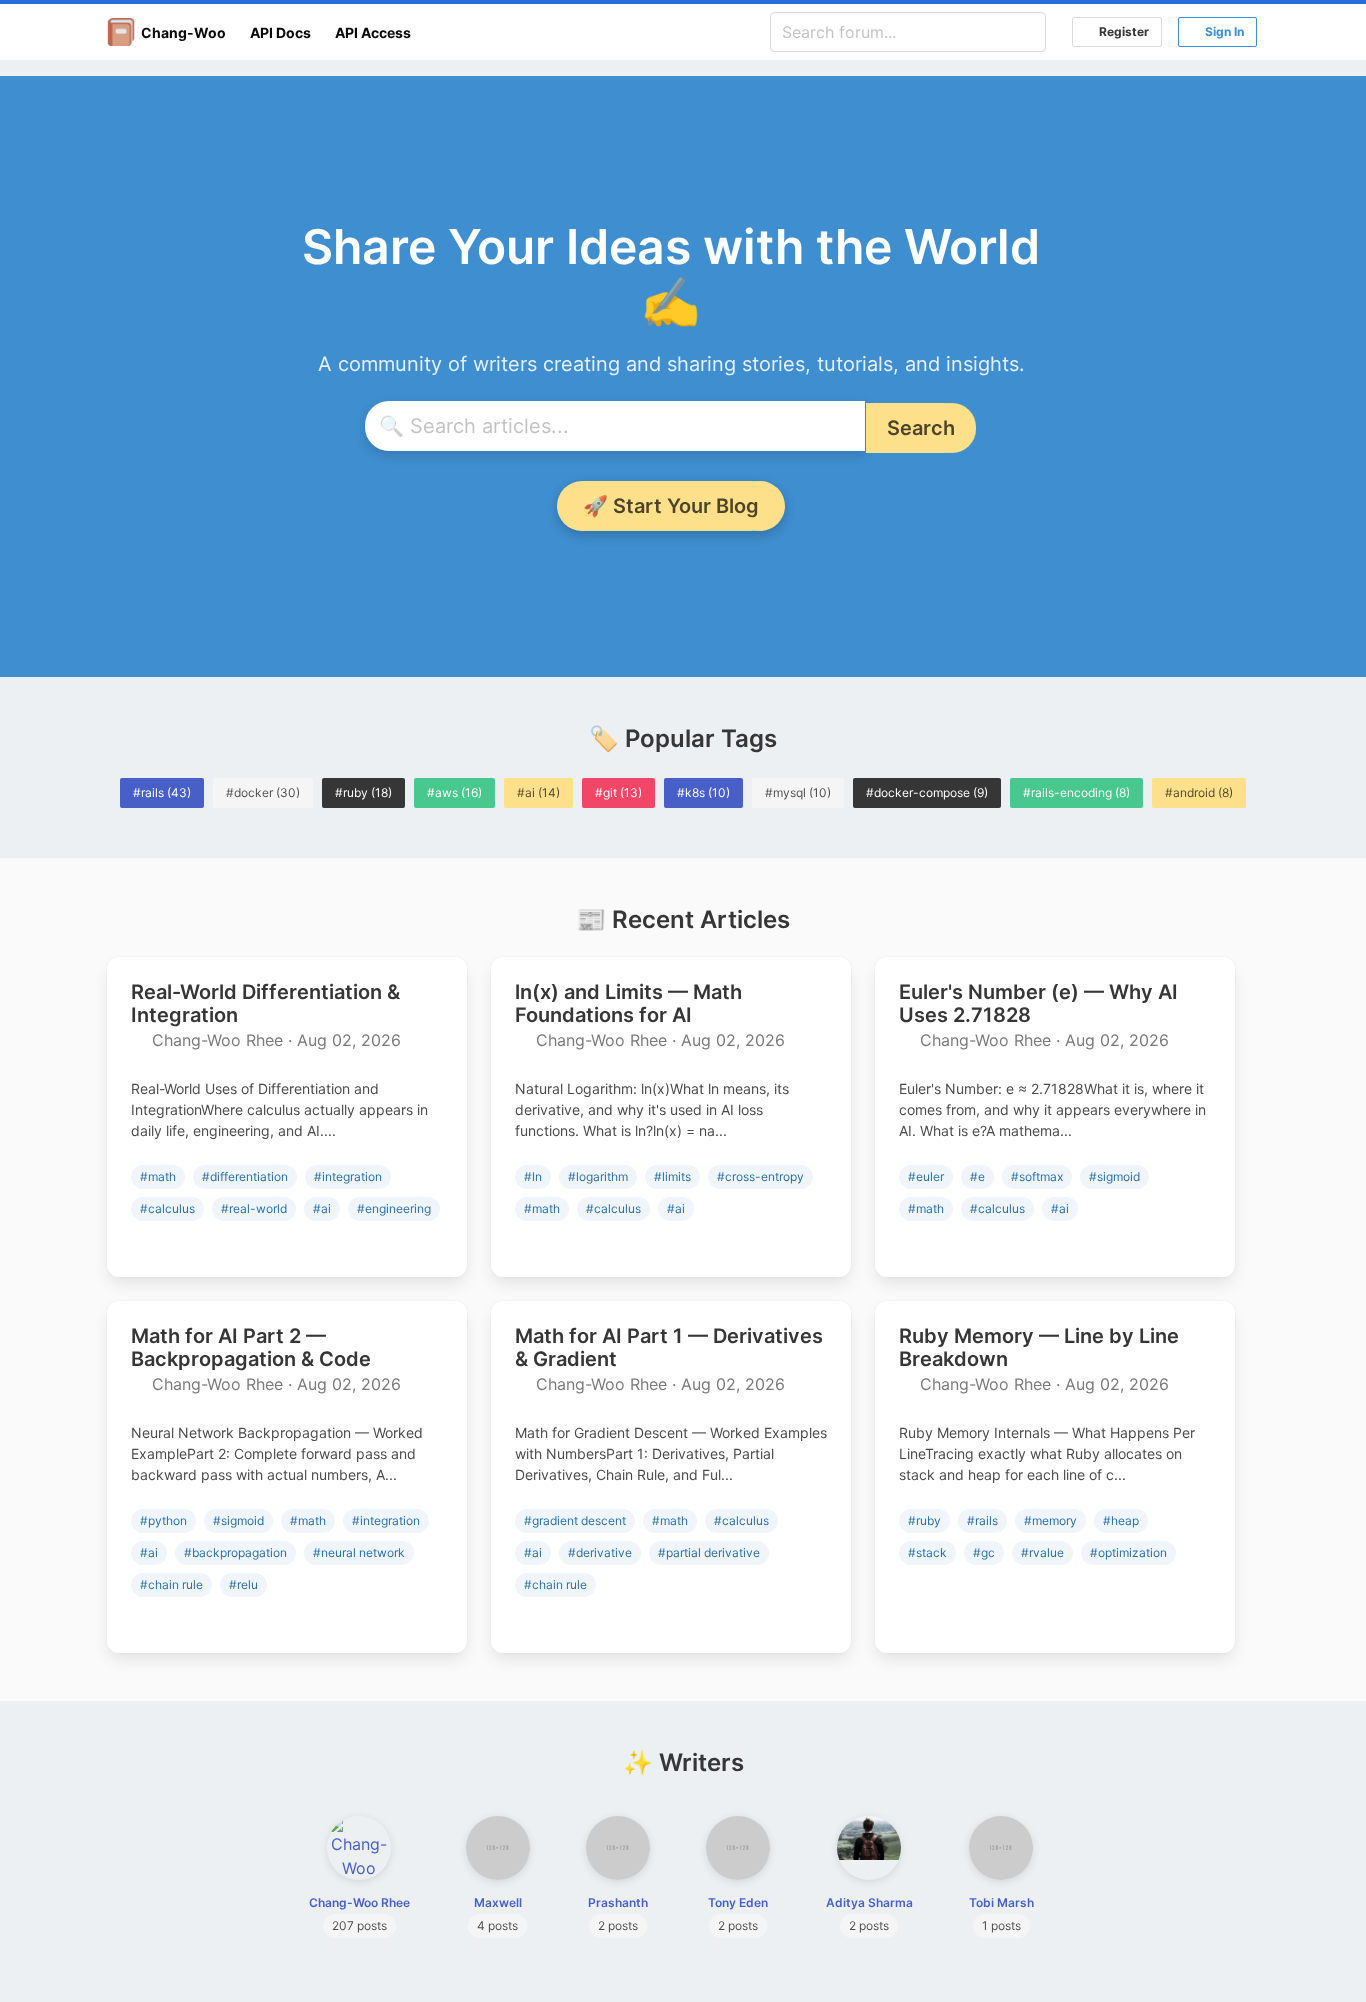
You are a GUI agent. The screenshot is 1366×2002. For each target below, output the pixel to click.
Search (921, 428)
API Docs (280, 32)
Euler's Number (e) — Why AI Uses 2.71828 (1038, 1003)
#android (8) (1199, 792)
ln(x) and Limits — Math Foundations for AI (628, 1003)
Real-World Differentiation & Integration (265, 1003)
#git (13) (618, 792)
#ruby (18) (363, 792)
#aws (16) (454, 792)
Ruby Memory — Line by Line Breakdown (1039, 1347)
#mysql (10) (798, 792)
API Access (373, 32)
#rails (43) (162, 792)
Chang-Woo (180, 32)
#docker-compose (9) (927, 792)
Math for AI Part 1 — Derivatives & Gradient (669, 1347)
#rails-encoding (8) (1076, 792)
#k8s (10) (703, 792)
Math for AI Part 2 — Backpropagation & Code (251, 1347)
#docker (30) (263, 792)
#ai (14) (538, 792)
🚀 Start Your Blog (671, 506)
